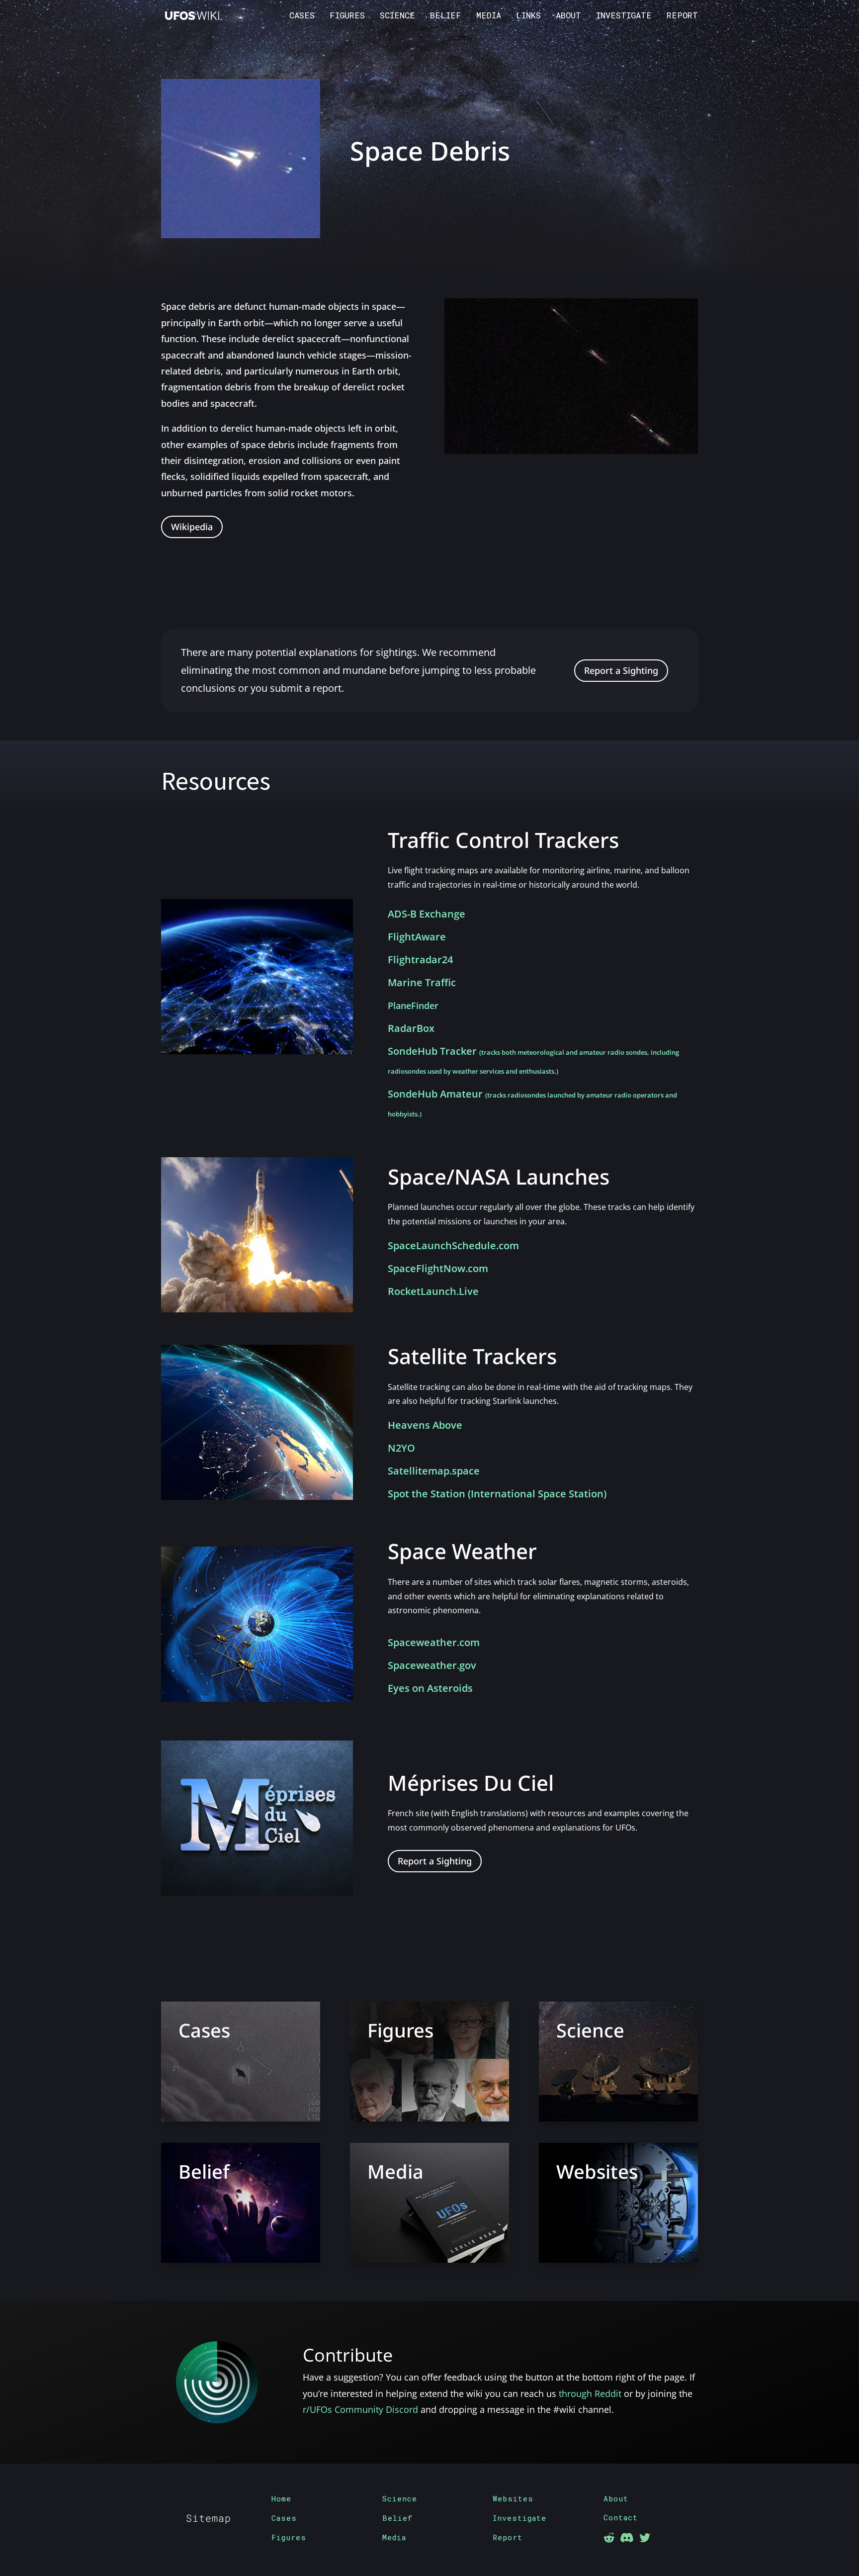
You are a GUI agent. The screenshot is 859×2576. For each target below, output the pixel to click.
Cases (302, 16)
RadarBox (411, 1028)
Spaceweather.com (434, 1642)
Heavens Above (425, 1425)
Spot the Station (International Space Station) (497, 1494)
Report (682, 16)
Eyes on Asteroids (430, 1688)
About (568, 16)
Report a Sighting (621, 670)
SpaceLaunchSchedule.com (453, 1245)
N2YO (401, 1448)
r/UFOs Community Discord (360, 2409)
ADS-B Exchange (427, 914)
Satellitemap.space (434, 1471)
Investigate (624, 16)
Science (397, 16)
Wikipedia (192, 527)
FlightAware (417, 937)
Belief (446, 16)
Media (489, 16)
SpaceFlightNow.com (438, 1268)
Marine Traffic (422, 982)
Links (528, 16)
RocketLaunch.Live (433, 1291)
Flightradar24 (420, 960)
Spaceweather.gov (432, 1665)
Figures (347, 16)
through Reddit (590, 2393)
